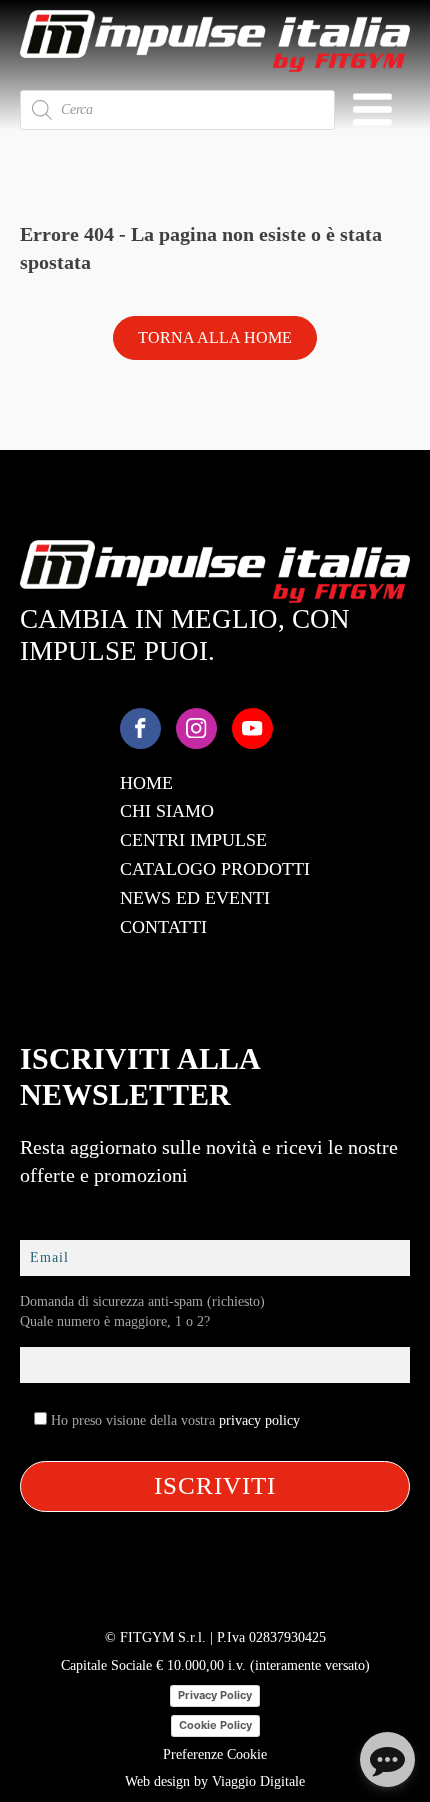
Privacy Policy (215, 1695)
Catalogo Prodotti (215, 869)
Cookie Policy (215, 1725)
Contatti (163, 927)
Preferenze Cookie (215, 1754)
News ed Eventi (195, 898)
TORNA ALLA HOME (215, 337)
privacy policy (259, 1420)
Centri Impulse (193, 840)
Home (146, 783)
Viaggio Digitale (258, 1781)
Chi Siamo (167, 811)
